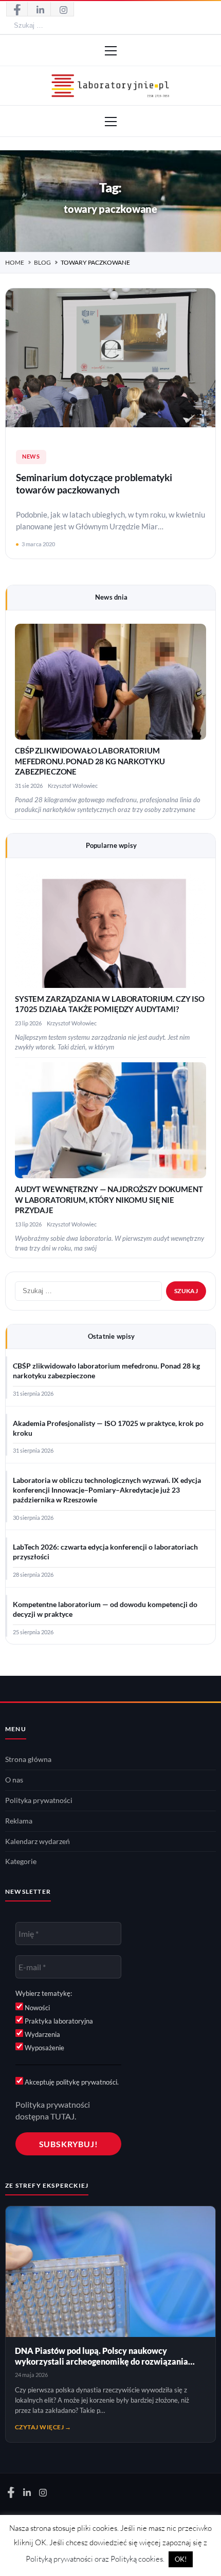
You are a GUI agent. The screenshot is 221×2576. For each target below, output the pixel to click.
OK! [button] (181, 2559)
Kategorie (21, 1861)
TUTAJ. (63, 2116)
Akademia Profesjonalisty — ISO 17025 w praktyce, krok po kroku (108, 1428)
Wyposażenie (44, 2048)
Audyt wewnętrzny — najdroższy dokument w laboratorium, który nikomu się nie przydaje (109, 1200)
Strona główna (28, 1759)
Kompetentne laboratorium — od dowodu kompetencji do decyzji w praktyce (105, 1609)
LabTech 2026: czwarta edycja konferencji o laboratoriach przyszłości (105, 1552)
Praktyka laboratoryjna (58, 2021)
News (31, 457)
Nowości (36, 2008)
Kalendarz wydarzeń (38, 1841)
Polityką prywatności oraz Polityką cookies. (95, 2559)
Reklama (19, 1821)
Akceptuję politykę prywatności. (71, 2082)
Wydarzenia (42, 2034)
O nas (14, 1780)
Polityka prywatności (39, 1800)
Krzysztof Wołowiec (73, 786)
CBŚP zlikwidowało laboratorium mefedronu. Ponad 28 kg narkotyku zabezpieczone (90, 761)
